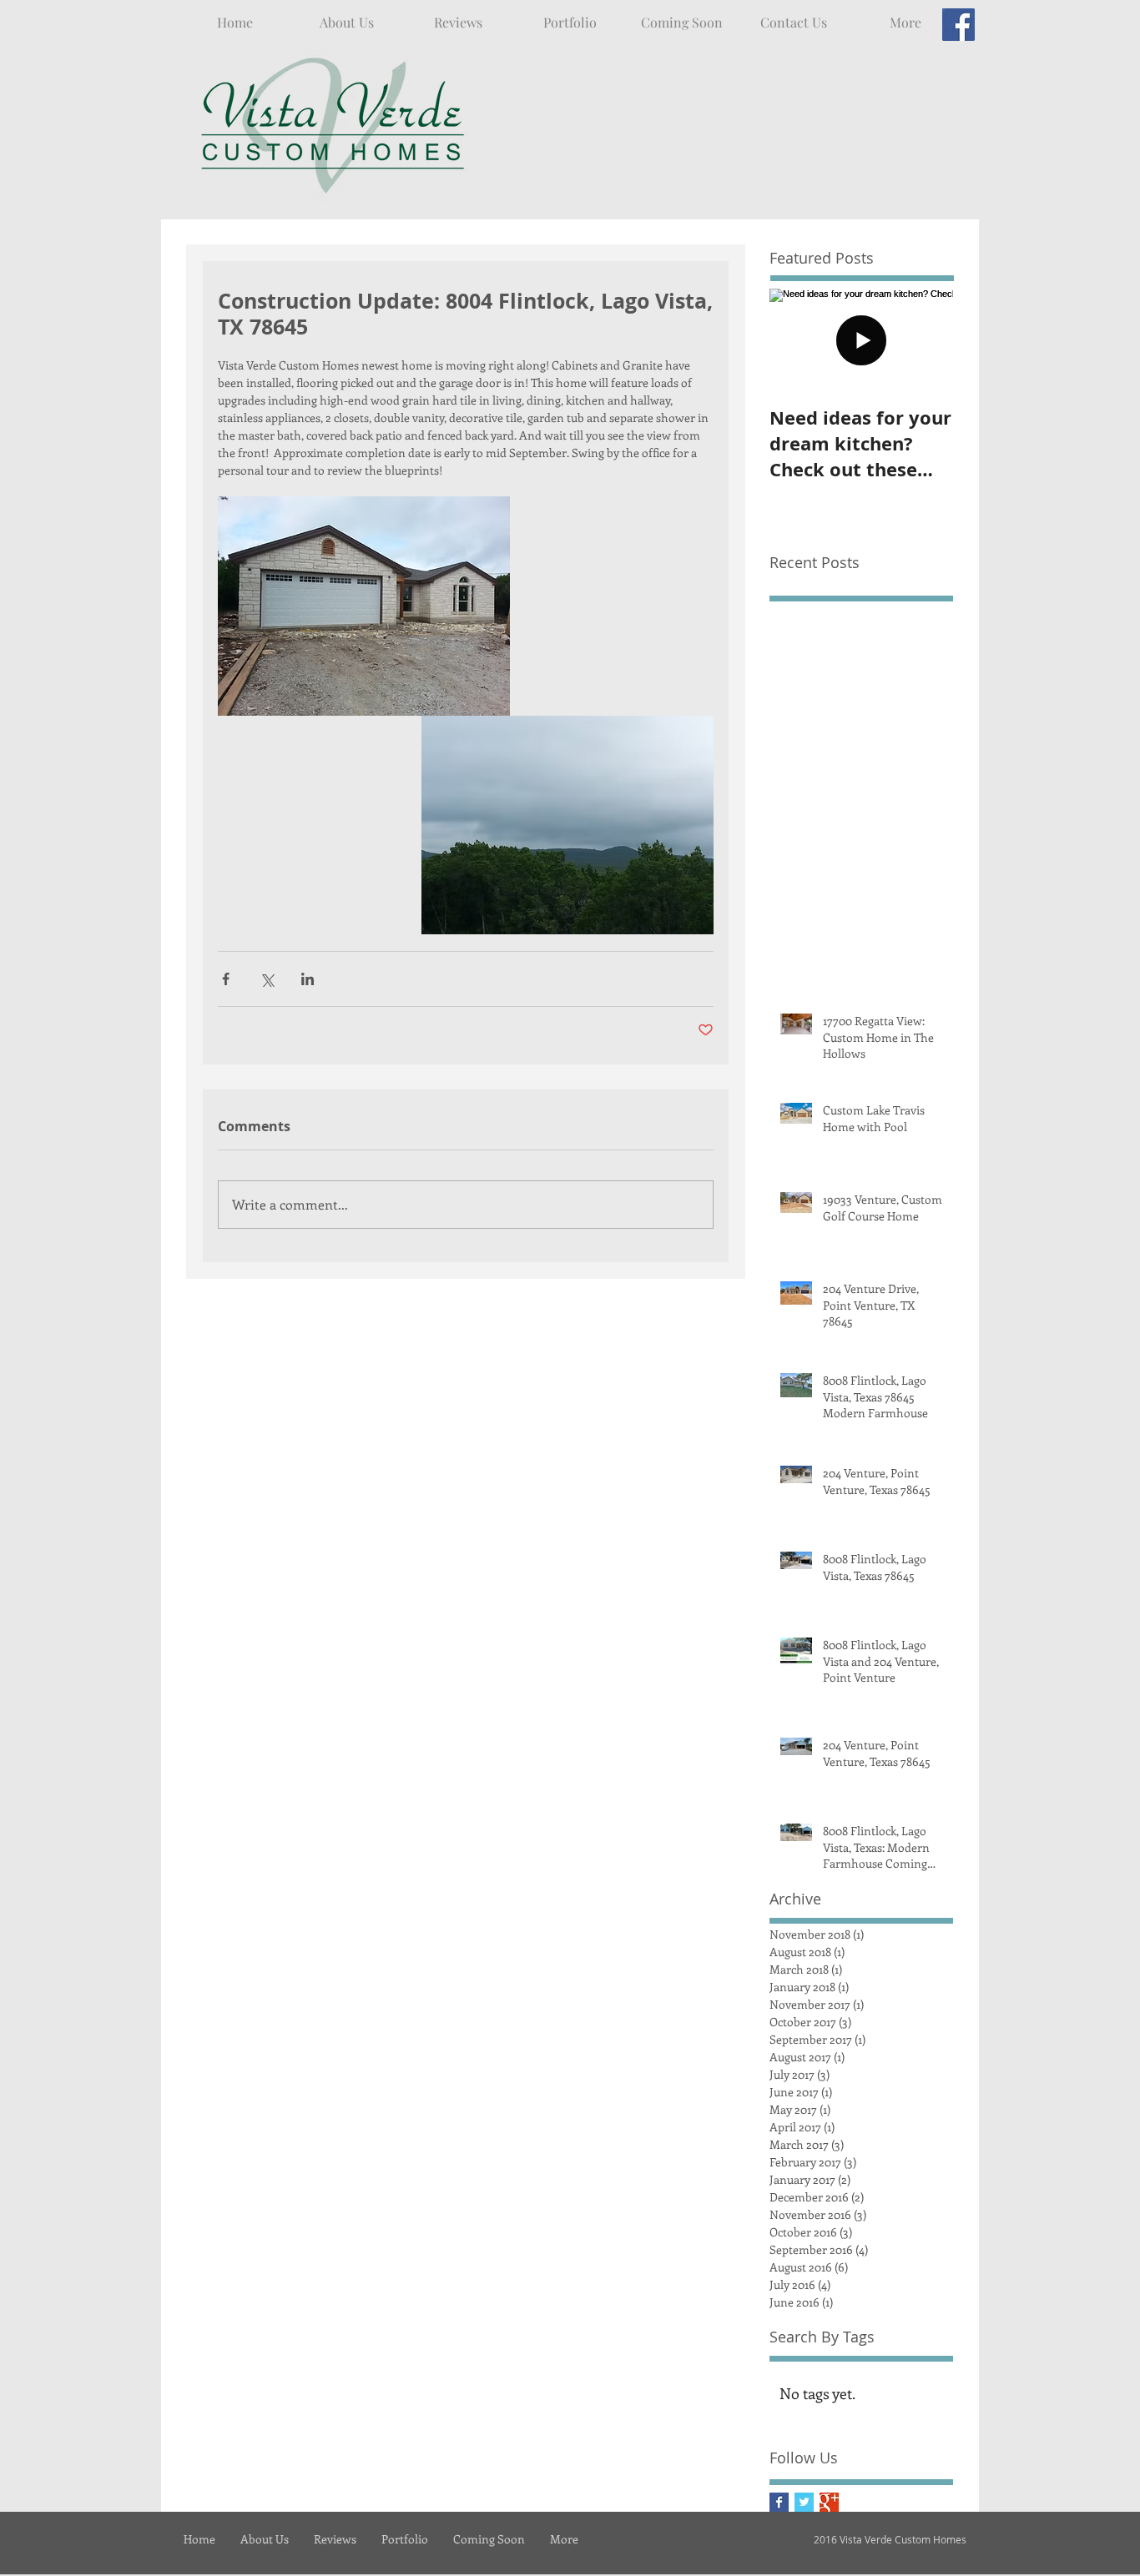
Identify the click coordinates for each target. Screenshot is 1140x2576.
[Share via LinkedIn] (308, 979)
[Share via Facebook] (226, 979)
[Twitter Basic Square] (804, 2502)
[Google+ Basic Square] (829, 2502)
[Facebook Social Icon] (958, 25)
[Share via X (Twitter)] (267, 979)
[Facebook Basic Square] (779, 2502)
